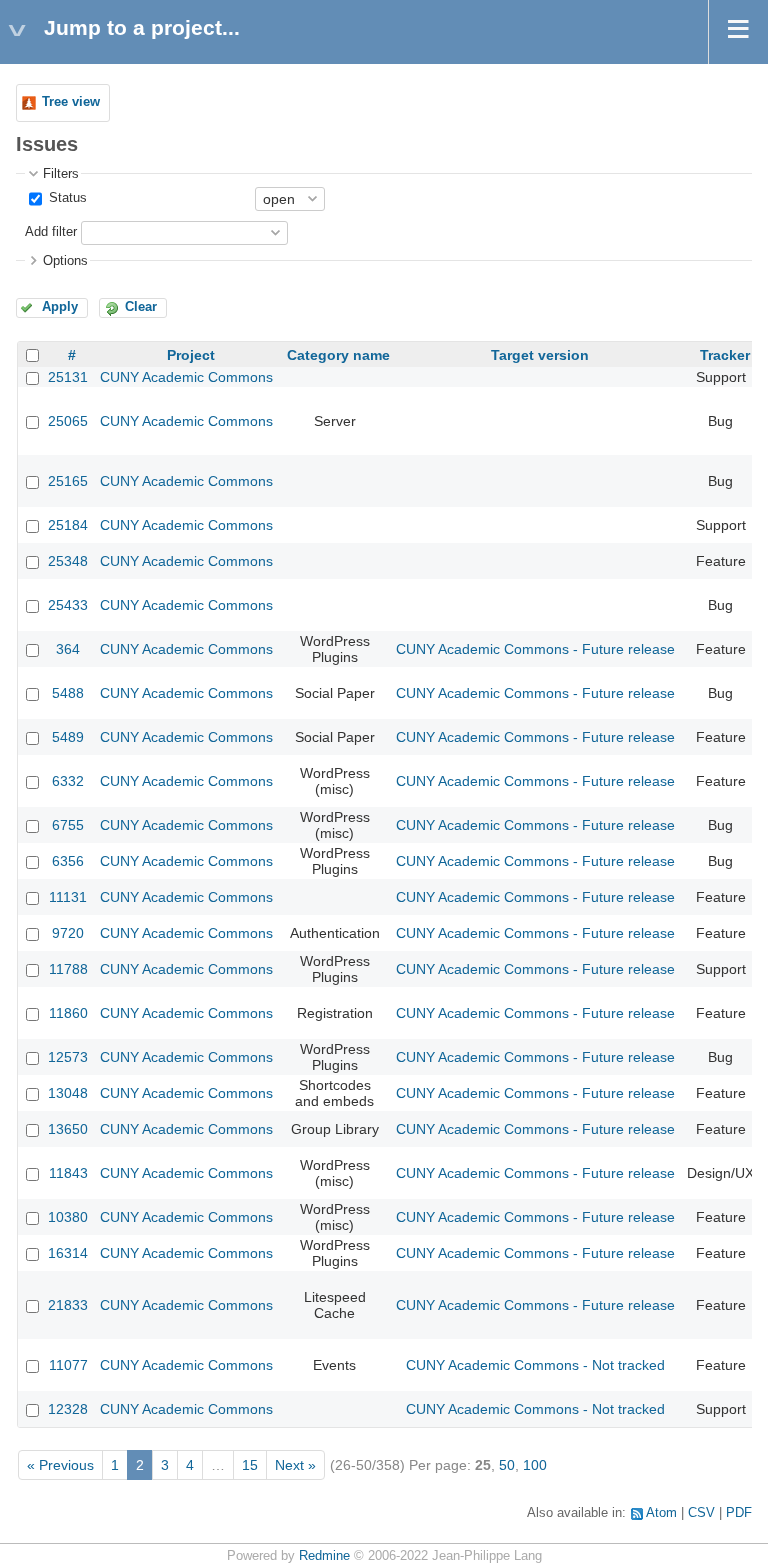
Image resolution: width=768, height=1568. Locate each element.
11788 (68, 969)
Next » (295, 1465)
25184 (68, 525)
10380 (68, 1217)
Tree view (71, 102)
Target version (540, 355)
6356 (68, 861)
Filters (61, 174)
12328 (68, 1409)
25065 (68, 421)
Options (65, 261)
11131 (68, 897)
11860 (68, 1013)
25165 (68, 481)
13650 (68, 1129)
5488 (68, 693)
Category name (338, 355)
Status (66, 198)
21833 (68, 1305)
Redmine (324, 1556)
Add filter (51, 232)
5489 (68, 737)
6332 (68, 781)
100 (535, 1465)
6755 (68, 825)
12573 (68, 1057)
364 (68, 649)
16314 (68, 1253)
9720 (68, 933)
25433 (68, 605)
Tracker (725, 355)
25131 (68, 377)
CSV (701, 1513)
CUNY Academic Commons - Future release (535, 649)
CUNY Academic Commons (186, 377)
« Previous (60, 1465)
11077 (68, 1365)
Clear (141, 307)
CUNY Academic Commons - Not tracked (535, 1365)
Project (191, 355)
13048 (68, 1093)
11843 (68, 1173)
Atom (661, 1513)
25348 (68, 561)
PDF (739, 1513)
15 (250, 1465)
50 (507, 1465)
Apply (60, 307)
